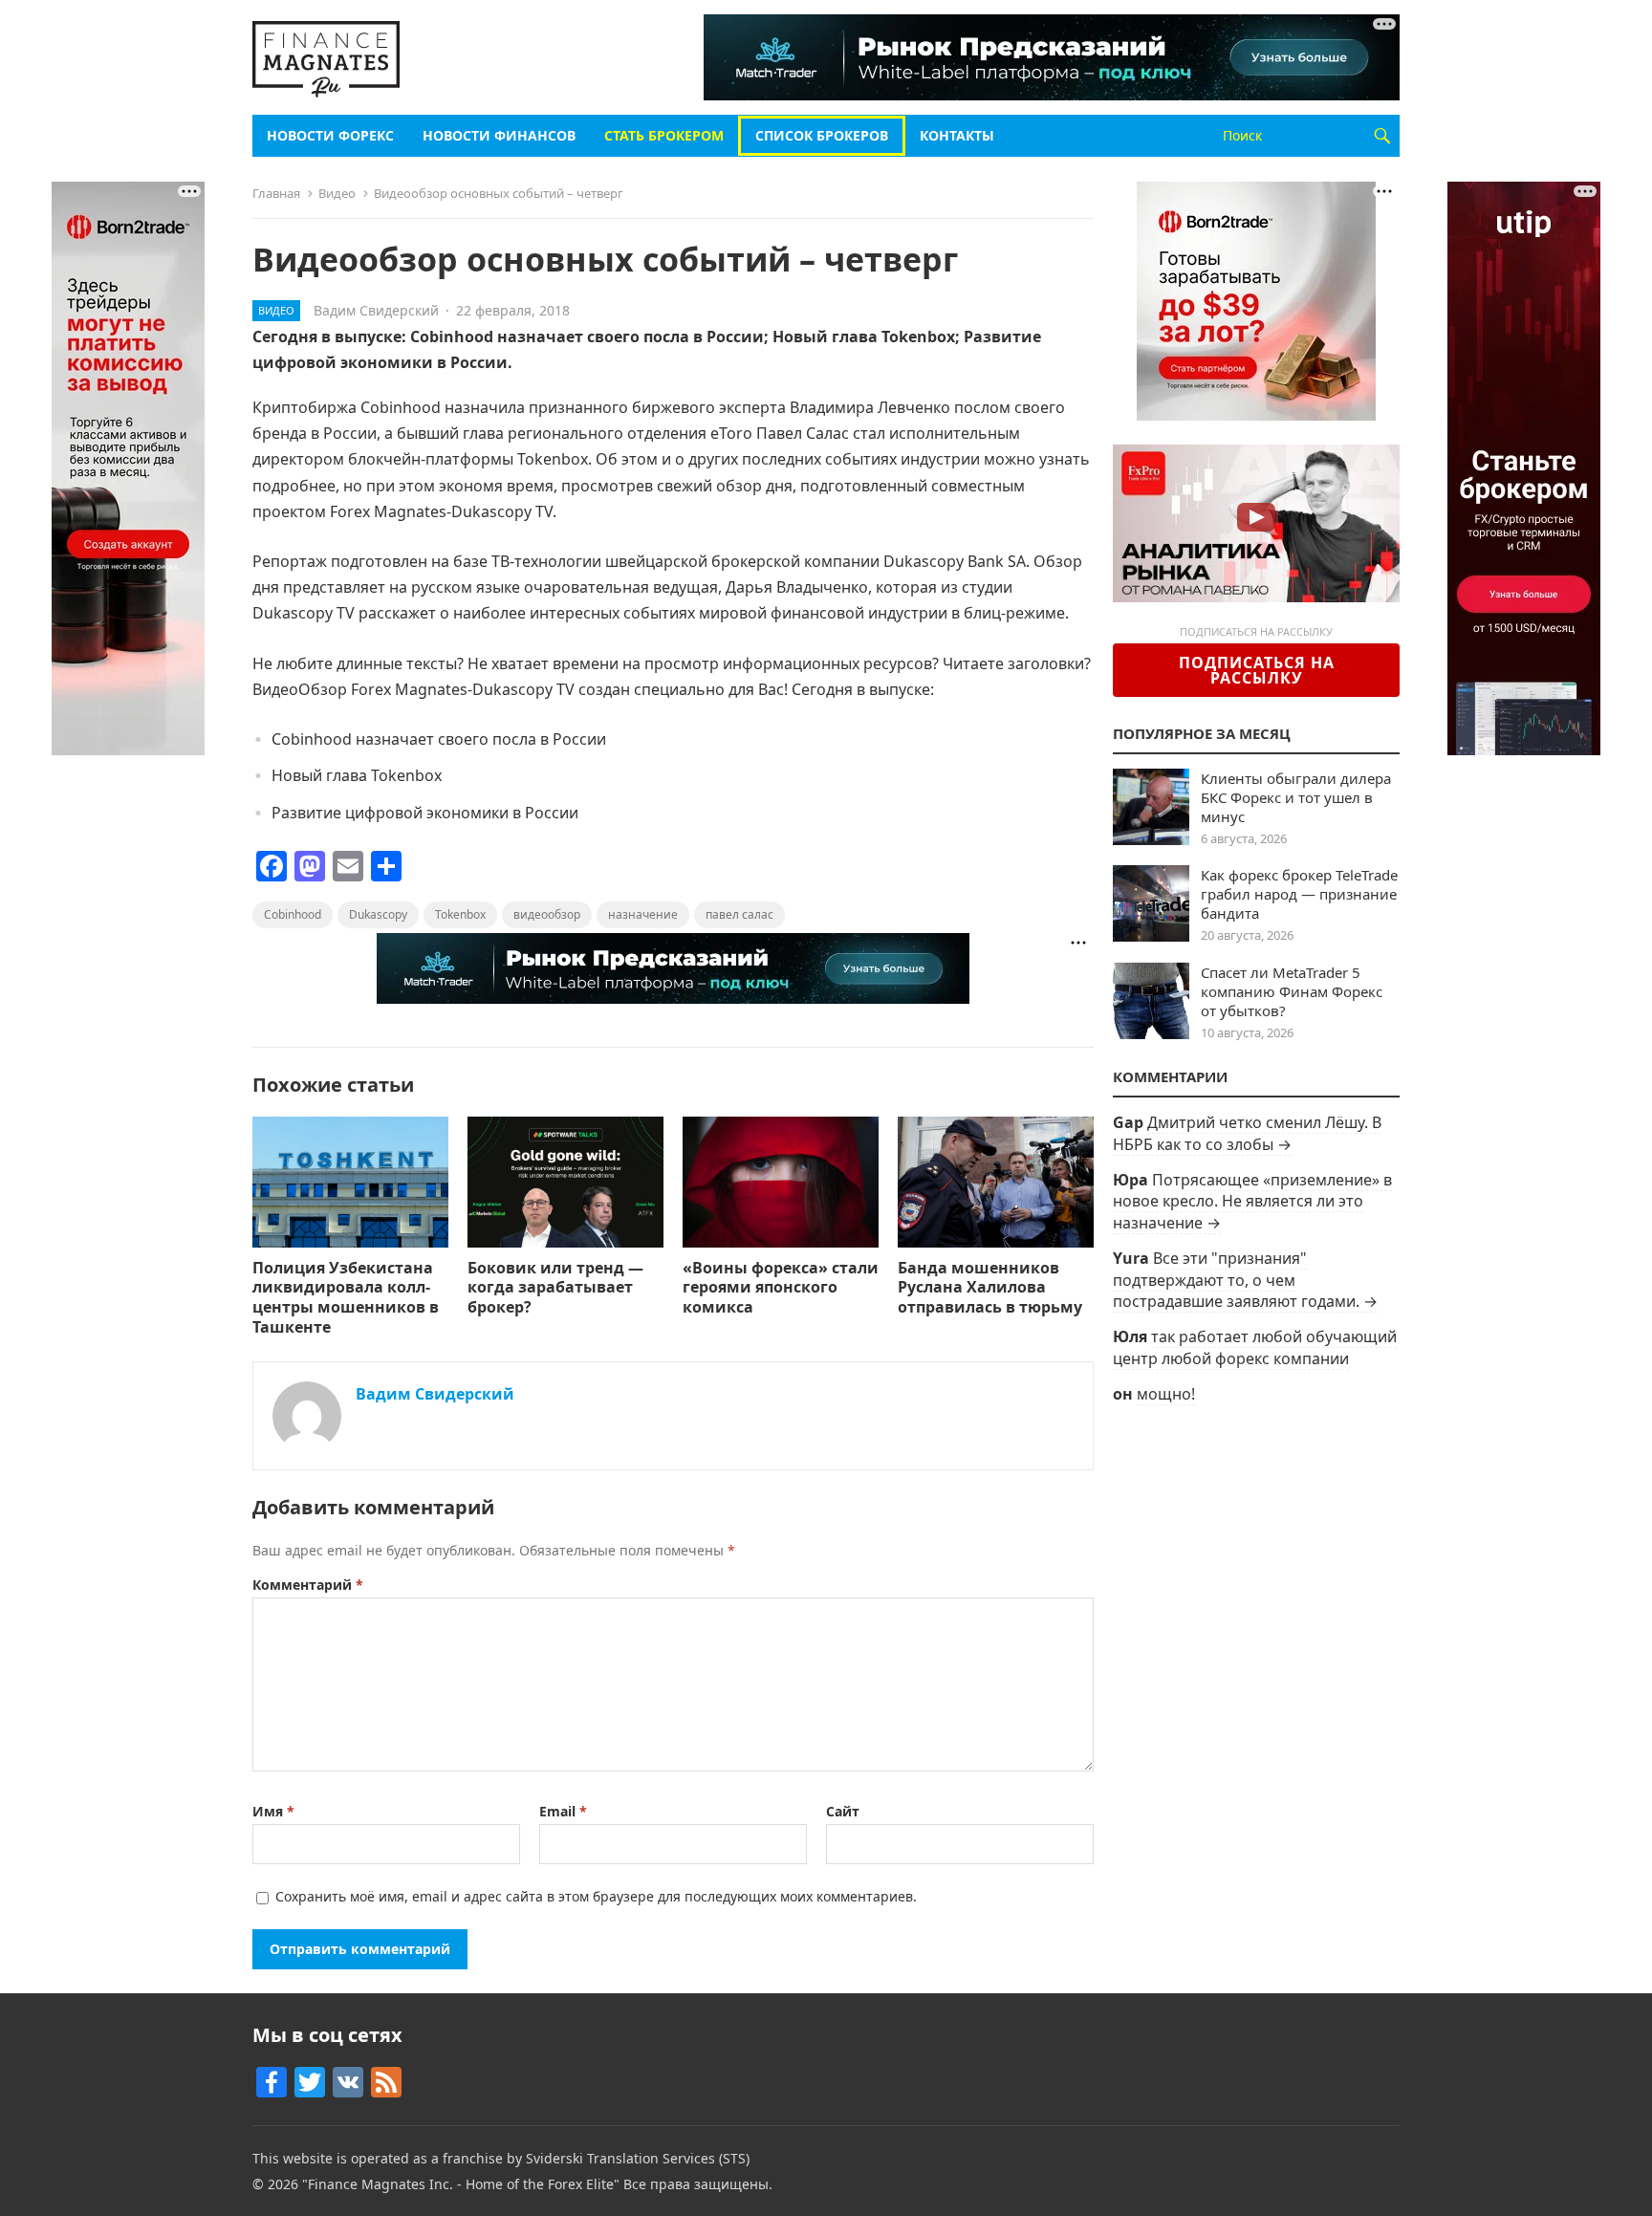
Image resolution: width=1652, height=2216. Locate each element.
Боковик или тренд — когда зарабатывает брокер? (555, 1288)
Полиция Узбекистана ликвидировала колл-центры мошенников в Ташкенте (346, 1297)
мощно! (1166, 1394)
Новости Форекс (330, 135)
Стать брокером (664, 135)
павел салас (739, 914)
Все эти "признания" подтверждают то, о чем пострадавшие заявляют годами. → (1245, 1280)
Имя (273, 1811)
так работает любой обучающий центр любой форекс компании (1255, 1347)
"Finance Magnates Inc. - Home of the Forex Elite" (461, 2184)
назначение (643, 914)
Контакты (957, 135)
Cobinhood (293, 914)
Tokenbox (460, 914)
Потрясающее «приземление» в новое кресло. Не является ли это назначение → (1252, 1201)
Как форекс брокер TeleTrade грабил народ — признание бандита (1299, 894)
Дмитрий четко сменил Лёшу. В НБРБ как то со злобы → (1247, 1133)
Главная (276, 193)
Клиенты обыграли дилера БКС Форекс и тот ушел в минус (1296, 797)
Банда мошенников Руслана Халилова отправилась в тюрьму (990, 1288)
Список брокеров (822, 135)
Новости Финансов (499, 135)
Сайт (843, 1811)
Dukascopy (378, 914)
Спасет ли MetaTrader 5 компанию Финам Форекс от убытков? (1292, 991)
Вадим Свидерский (376, 310)
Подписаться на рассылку (1257, 670)
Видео (337, 193)
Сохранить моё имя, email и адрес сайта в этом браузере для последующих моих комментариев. (596, 1896)
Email (563, 1811)
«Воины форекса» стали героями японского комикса (781, 1288)
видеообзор (547, 914)
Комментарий (308, 1585)
